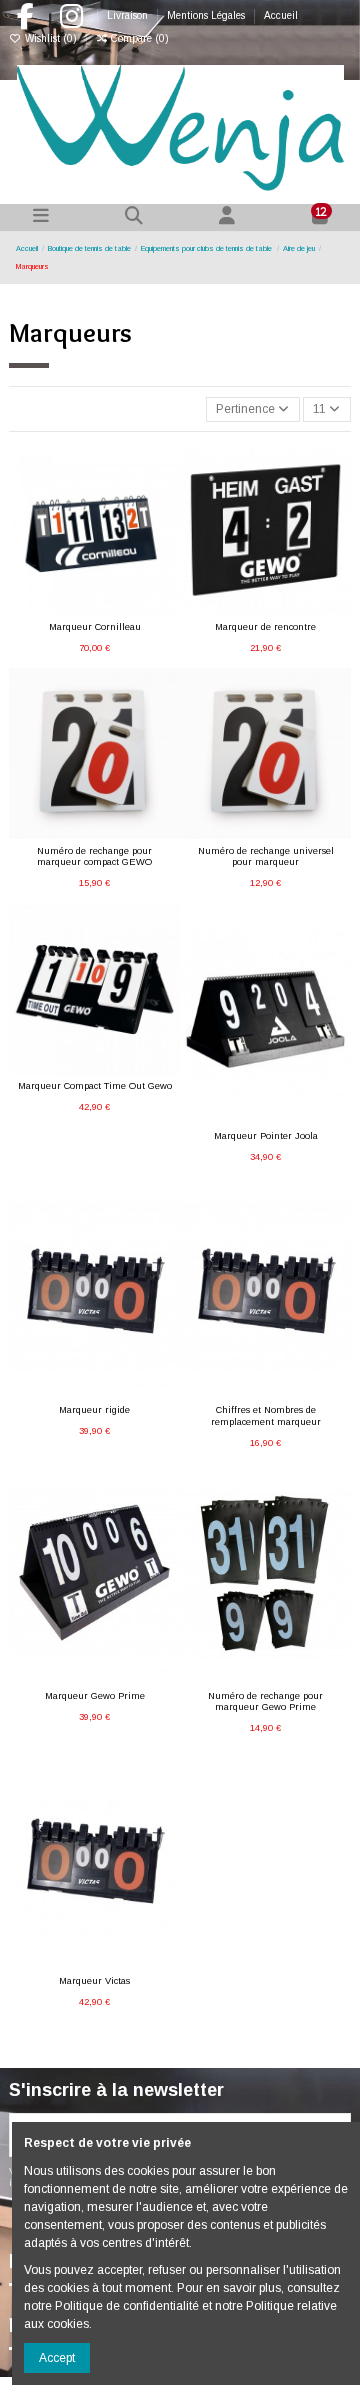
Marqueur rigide (94, 1410)
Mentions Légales (207, 15)
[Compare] (94, 609)
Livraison (129, 15)
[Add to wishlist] (70, 609)
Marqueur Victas (94, 1981)
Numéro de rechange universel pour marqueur (266, 856)
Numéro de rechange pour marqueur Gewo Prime (265, 1701)
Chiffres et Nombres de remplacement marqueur (266, 1415)
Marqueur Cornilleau (95, 627)
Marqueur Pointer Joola (266, 1136)
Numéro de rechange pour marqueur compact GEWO (94, 856)
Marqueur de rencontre (265, 627)
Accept (57, 2358)
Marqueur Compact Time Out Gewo (95, 1086)
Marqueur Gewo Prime (95, 1696)
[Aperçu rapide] (118, 609)
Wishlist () (51, 38)
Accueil (281, 15)
